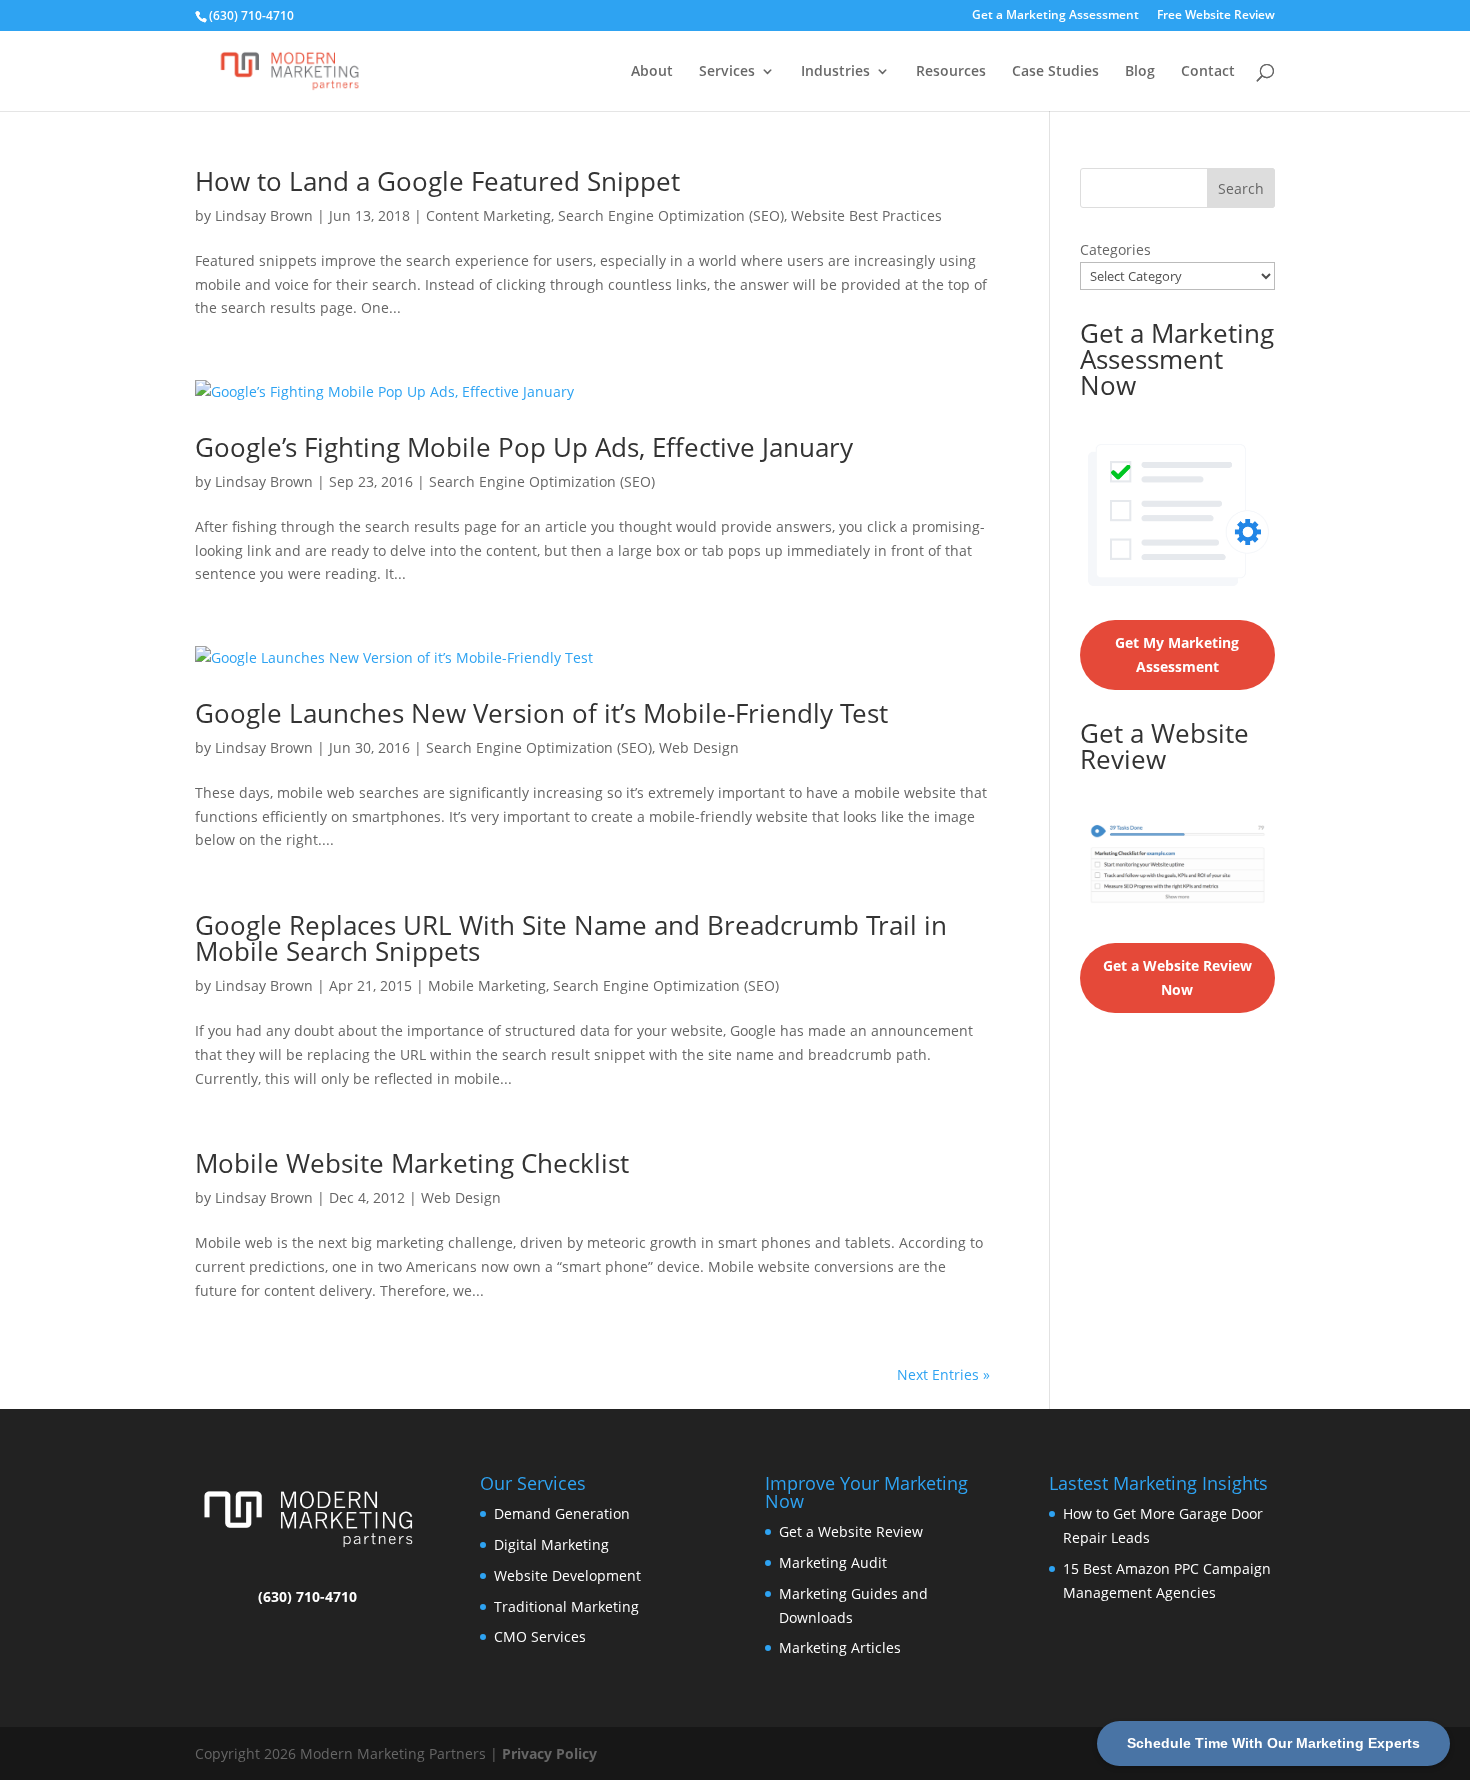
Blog (1140, 72)
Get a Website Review (851, 1531)
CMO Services (540, 1636)
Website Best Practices (866, 215)
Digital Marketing (551, 1544)
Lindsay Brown (264, 215)
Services (727, 72)
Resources (951, 72)
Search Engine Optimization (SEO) (671, 215)
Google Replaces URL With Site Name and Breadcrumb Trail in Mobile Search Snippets (571, 938)
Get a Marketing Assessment (1055, 16)
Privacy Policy (549, 1753)
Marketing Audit (833, 1562)
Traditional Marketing (566, 1606)
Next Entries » (943, 1374)
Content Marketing (488, 215)
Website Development (567, 1575)
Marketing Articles (840, 1647)
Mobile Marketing (487, 985)
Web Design (699, 747)
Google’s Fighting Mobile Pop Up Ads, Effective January (524, 447)
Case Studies (1055, 72)
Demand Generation (562, 1513)
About (652, 72)
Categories (1115, 249)
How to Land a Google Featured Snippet (437, 181)
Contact (1208, 72)
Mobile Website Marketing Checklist (412, 1163)
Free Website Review (1216, 16)
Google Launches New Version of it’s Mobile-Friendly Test (541, 713)
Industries (835, 72)
